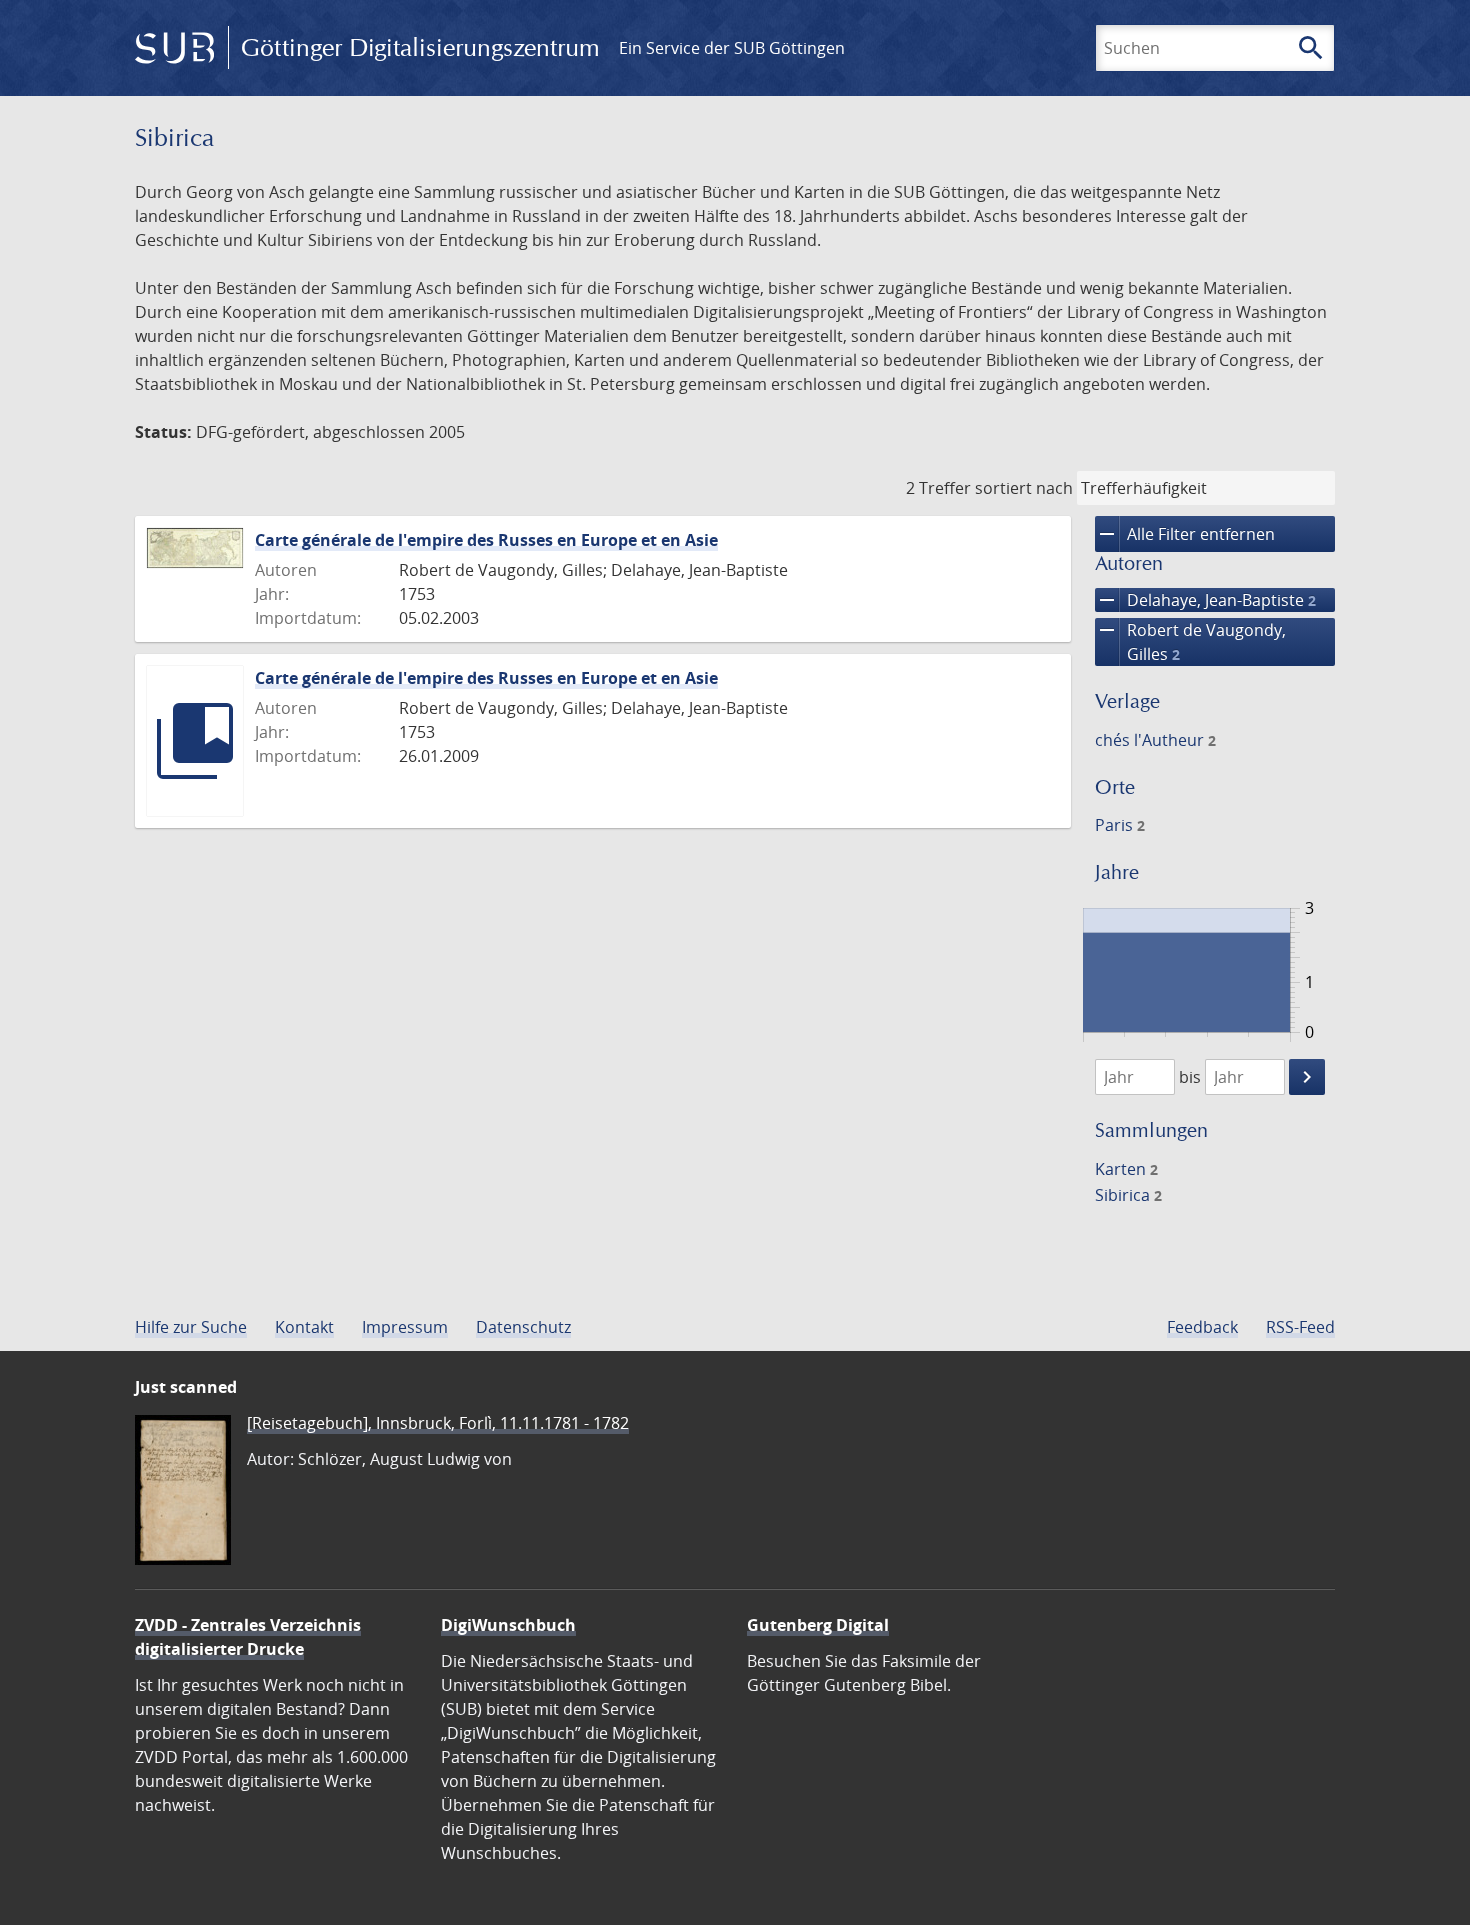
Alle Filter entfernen (1185, 534)
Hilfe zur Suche (191, 1327)
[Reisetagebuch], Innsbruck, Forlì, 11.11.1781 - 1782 (438, 1423)
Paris (1120, 825)
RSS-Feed (1300, 1327)
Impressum (405, 1327)
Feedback (1202, 1327)
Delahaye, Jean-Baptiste (1205, 600)
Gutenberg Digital (818, 1625)
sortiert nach (1024, 488)
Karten (1126, 1169)
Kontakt (304, 1327)
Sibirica (1128, 1195)
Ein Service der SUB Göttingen (732, 48)
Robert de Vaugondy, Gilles (1190, 641)
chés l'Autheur (1155, 740)
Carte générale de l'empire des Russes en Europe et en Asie (486, 540)
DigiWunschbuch (508, 1625)
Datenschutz (523, 1327)
